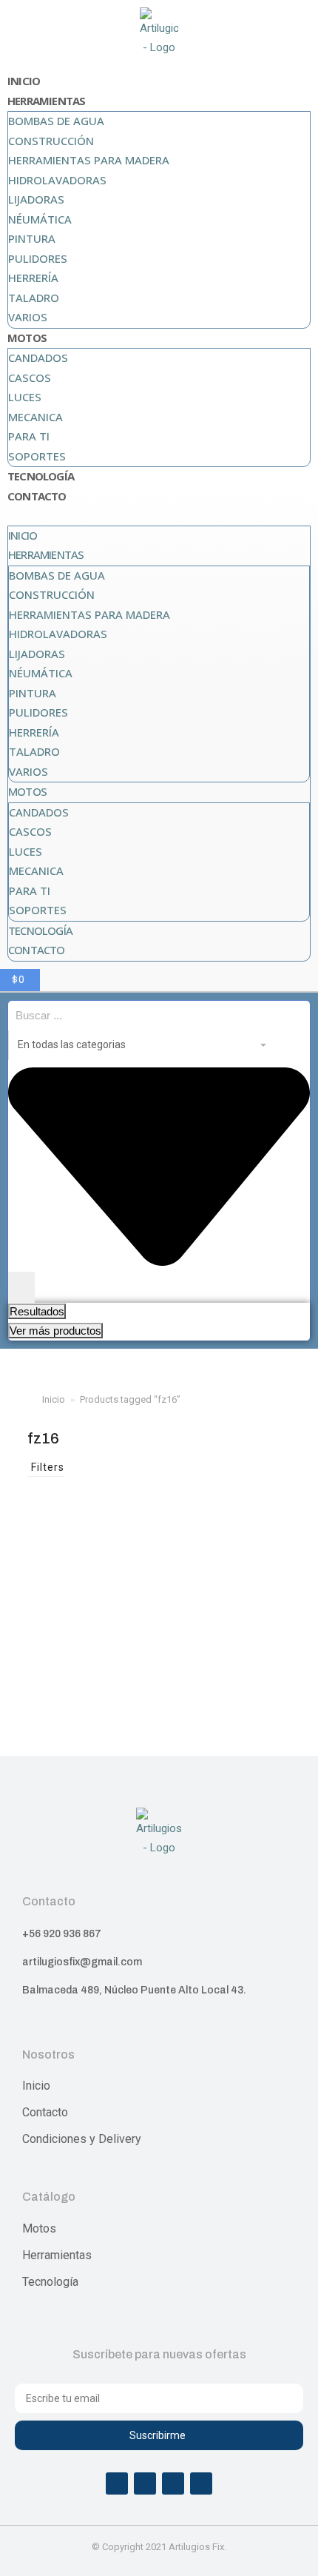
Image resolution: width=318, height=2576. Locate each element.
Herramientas (46, 101)
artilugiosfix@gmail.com (82, 1962)
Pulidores (38, 258)
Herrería (33, 278)
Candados (38, 358)
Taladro (34, 298)
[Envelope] (201, 2483)
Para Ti (29, 436)
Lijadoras (36, 199)
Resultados (37, 1311)
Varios (28, 317)
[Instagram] (145, 2483)
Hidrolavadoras (57, 180)
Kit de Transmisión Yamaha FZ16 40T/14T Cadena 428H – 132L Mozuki (90, 1663)
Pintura (32, 238)
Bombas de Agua (56, 121)
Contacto (37, 496)
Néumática (40, 219)
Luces (25, 397)
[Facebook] (117, 2483)
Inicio (24, 81)
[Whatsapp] (173, 2483)
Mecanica (35, 417)
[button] (159, 516)
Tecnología (41, 476)
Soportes (37, 456)
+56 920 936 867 (62, 1934)
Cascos (30, 378)
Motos (27, 338)
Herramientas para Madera (89, 160)
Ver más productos (55, 1331)
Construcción (51, 141)
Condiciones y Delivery (82, 2139)
